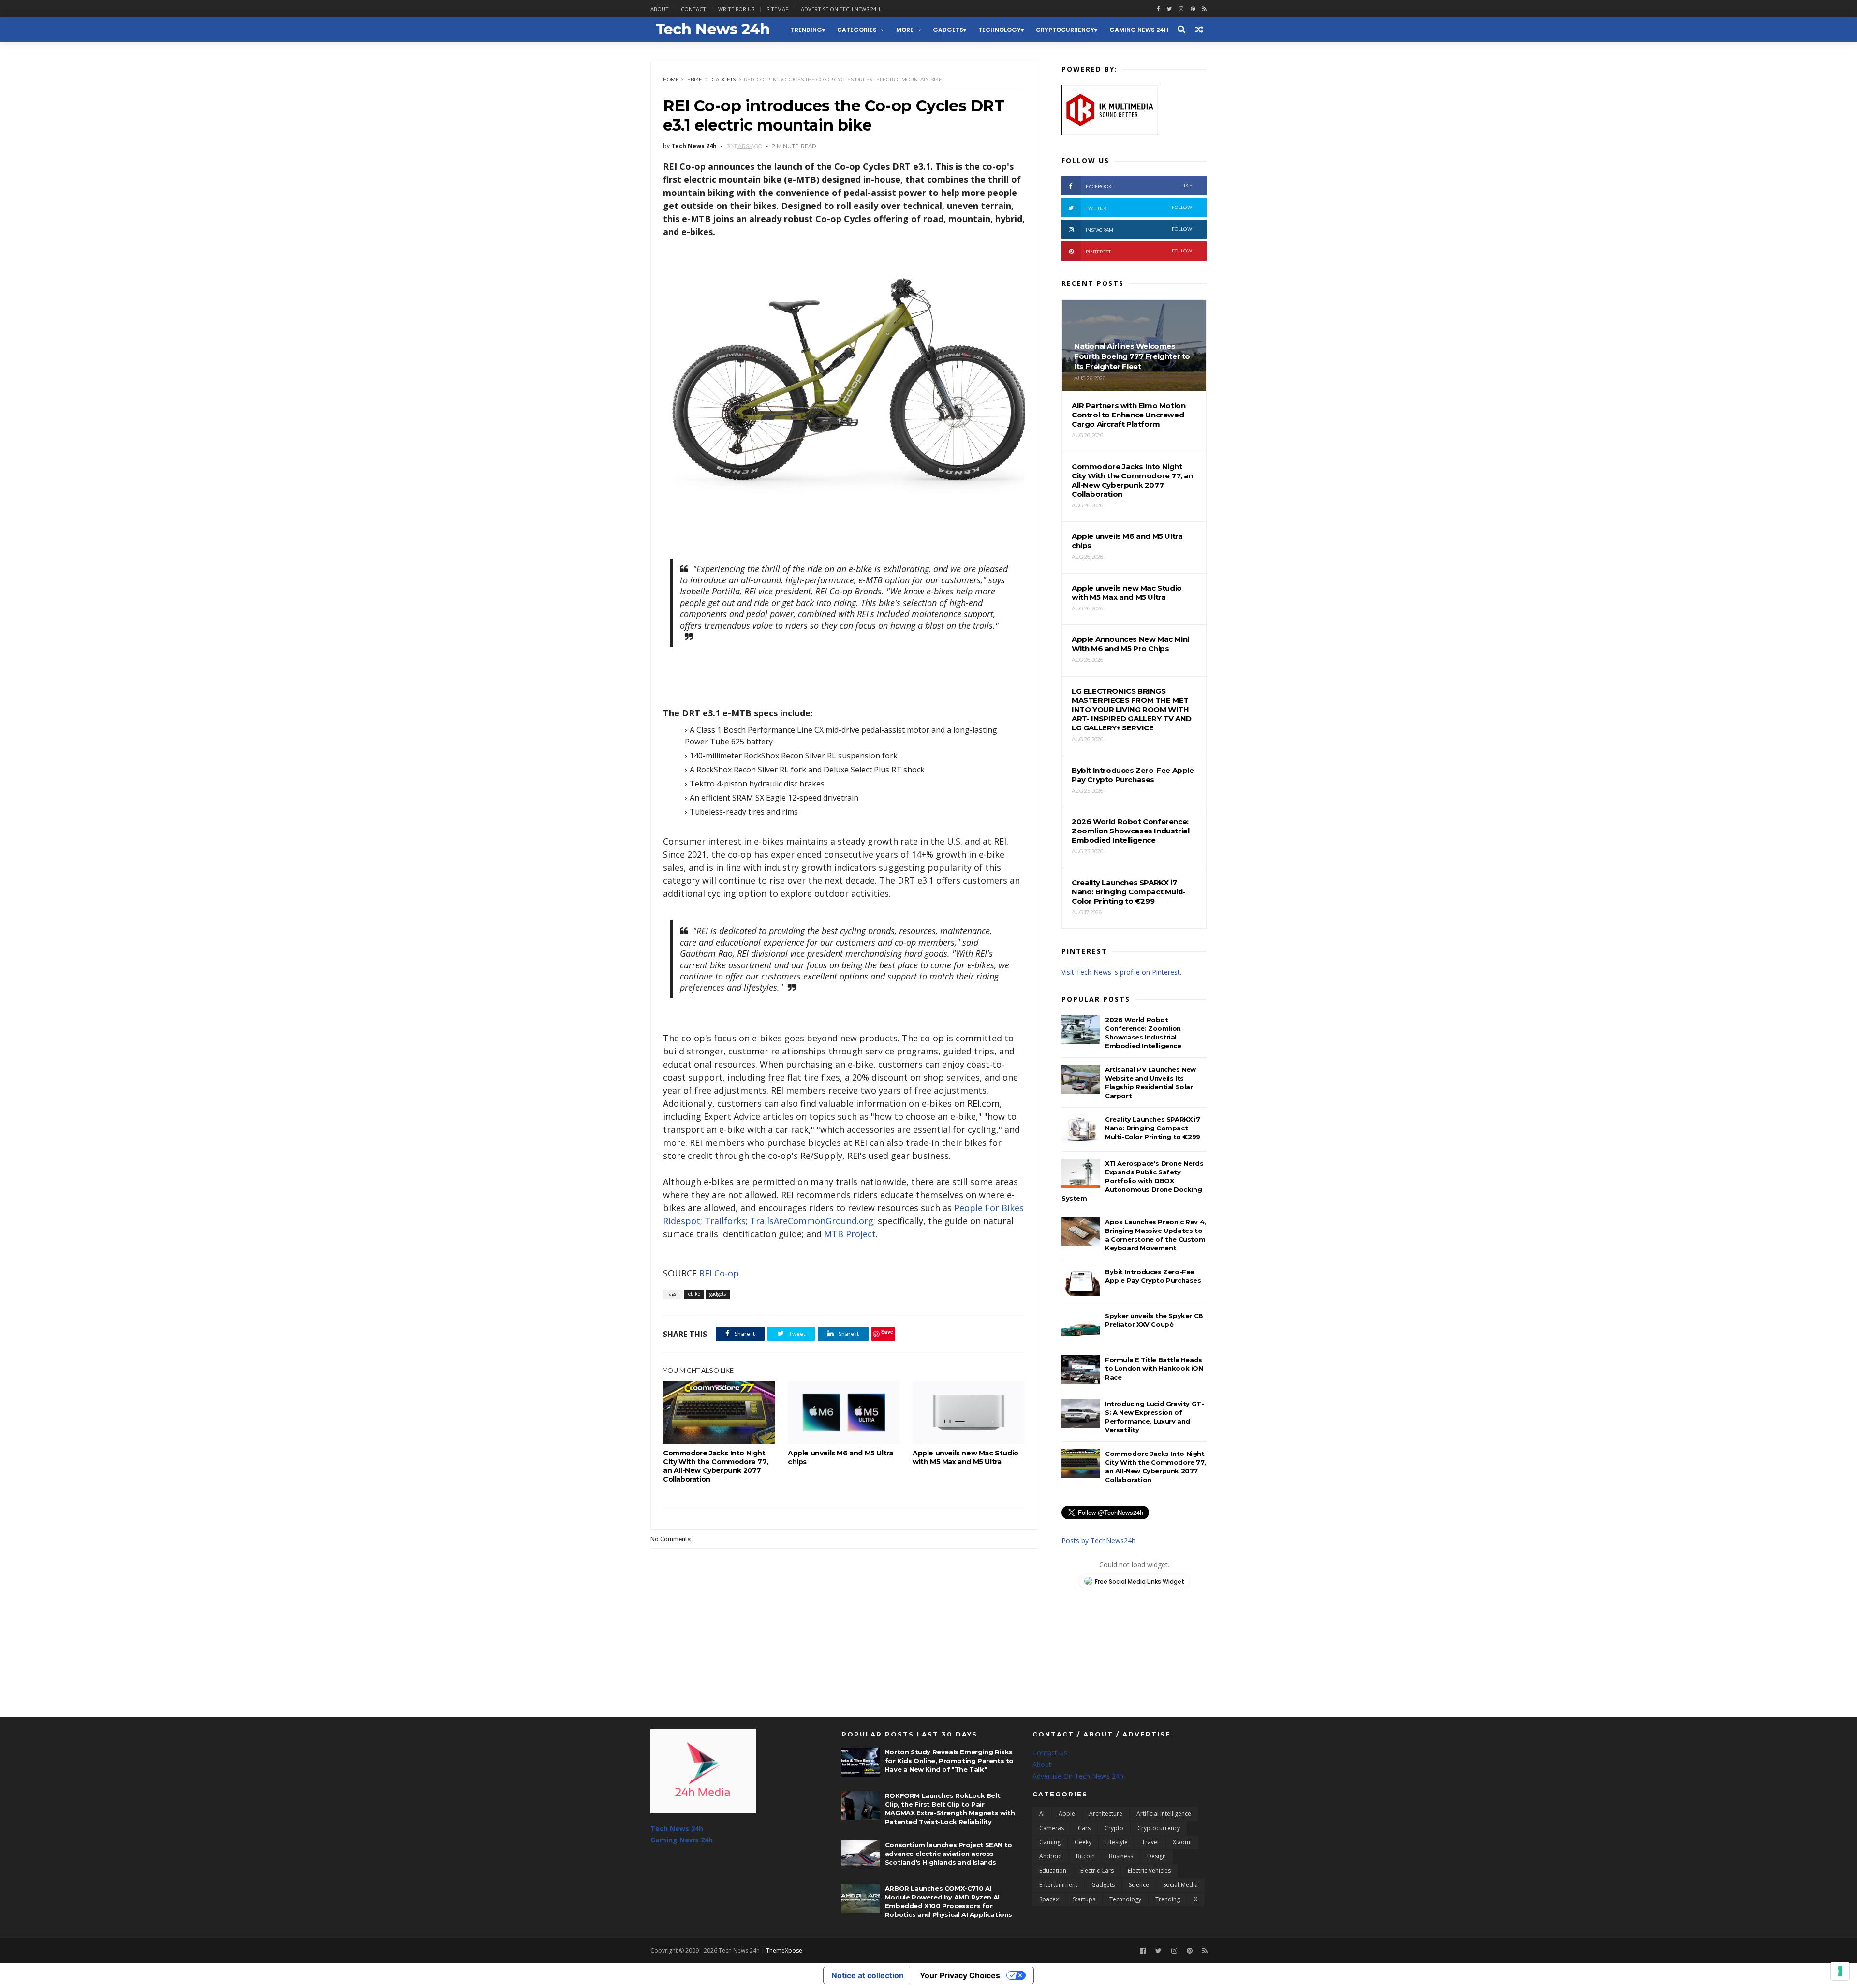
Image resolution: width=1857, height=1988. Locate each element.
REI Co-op (719, 1273)
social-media (1180, 1885)
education (1053, 1871)
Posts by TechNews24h (1098, 1540)
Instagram (1139, 230)
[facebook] (1158, 9)
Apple (1067, 1814)
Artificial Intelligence (1164, 1814)
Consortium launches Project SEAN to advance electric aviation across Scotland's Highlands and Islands (949, 1854)
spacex (1049, 1899)
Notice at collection (868, 1975)
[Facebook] (1143, 1951)
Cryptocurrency (1065, 30)
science (1139, 1885)
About (660, 9)
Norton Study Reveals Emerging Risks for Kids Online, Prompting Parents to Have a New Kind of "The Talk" (949, 1761)
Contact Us (1050, 1753)
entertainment (1058, 1885)
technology (1000, 30)
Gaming (1050, 1842)
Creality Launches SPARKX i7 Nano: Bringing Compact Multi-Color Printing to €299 (1153, 1128)
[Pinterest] (1193, 9)
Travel (1150, 1842)
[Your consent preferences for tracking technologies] (1840, 1971)
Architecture (1106, 1814)
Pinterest (1139, 251)
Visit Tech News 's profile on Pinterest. (1121, 972)
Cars (1084, 1828)
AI (1042, 1814)
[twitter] (1169, 9)
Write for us (736, 9)
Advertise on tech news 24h (840, 9)
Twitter (1139, 208)
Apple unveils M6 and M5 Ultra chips (840, 1457)
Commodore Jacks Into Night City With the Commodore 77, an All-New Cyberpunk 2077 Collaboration (715, 1466)
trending (806, 30)
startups (1084, 1899)
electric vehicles (1149, 1871)
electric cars (1097, 1871)
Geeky (1083, 1842)
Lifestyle (1117, 1842)
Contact (693, 9)
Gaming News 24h (1139, 30)
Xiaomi (1182, 1842)
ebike (695, 80)
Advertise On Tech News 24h (1078, 1776)
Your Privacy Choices (960, 1975)
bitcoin (1085, 1856)
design (1157, 1856)
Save (887, 1331)
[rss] (1204, 9)
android (1051, 1856)
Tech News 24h (677, 1829)
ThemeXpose (784, 1951)
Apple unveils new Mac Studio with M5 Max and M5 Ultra (965, 1457)
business (1121, 1856)
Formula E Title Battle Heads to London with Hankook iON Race (1154, 1368)
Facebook (1139, 186)
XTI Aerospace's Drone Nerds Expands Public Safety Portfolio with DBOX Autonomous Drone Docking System (1132, 1181)
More (905, 30)
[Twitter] (1158, 1951)
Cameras (1052, 1828)
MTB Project (850, 1234)
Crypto (1114, 1828)
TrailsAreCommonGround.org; (813, 1221)
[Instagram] (1181, 9)
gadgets (948, 30)
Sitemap (778, 9)
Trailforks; (726, 1221)
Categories (857, 30)
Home (671, 80)
